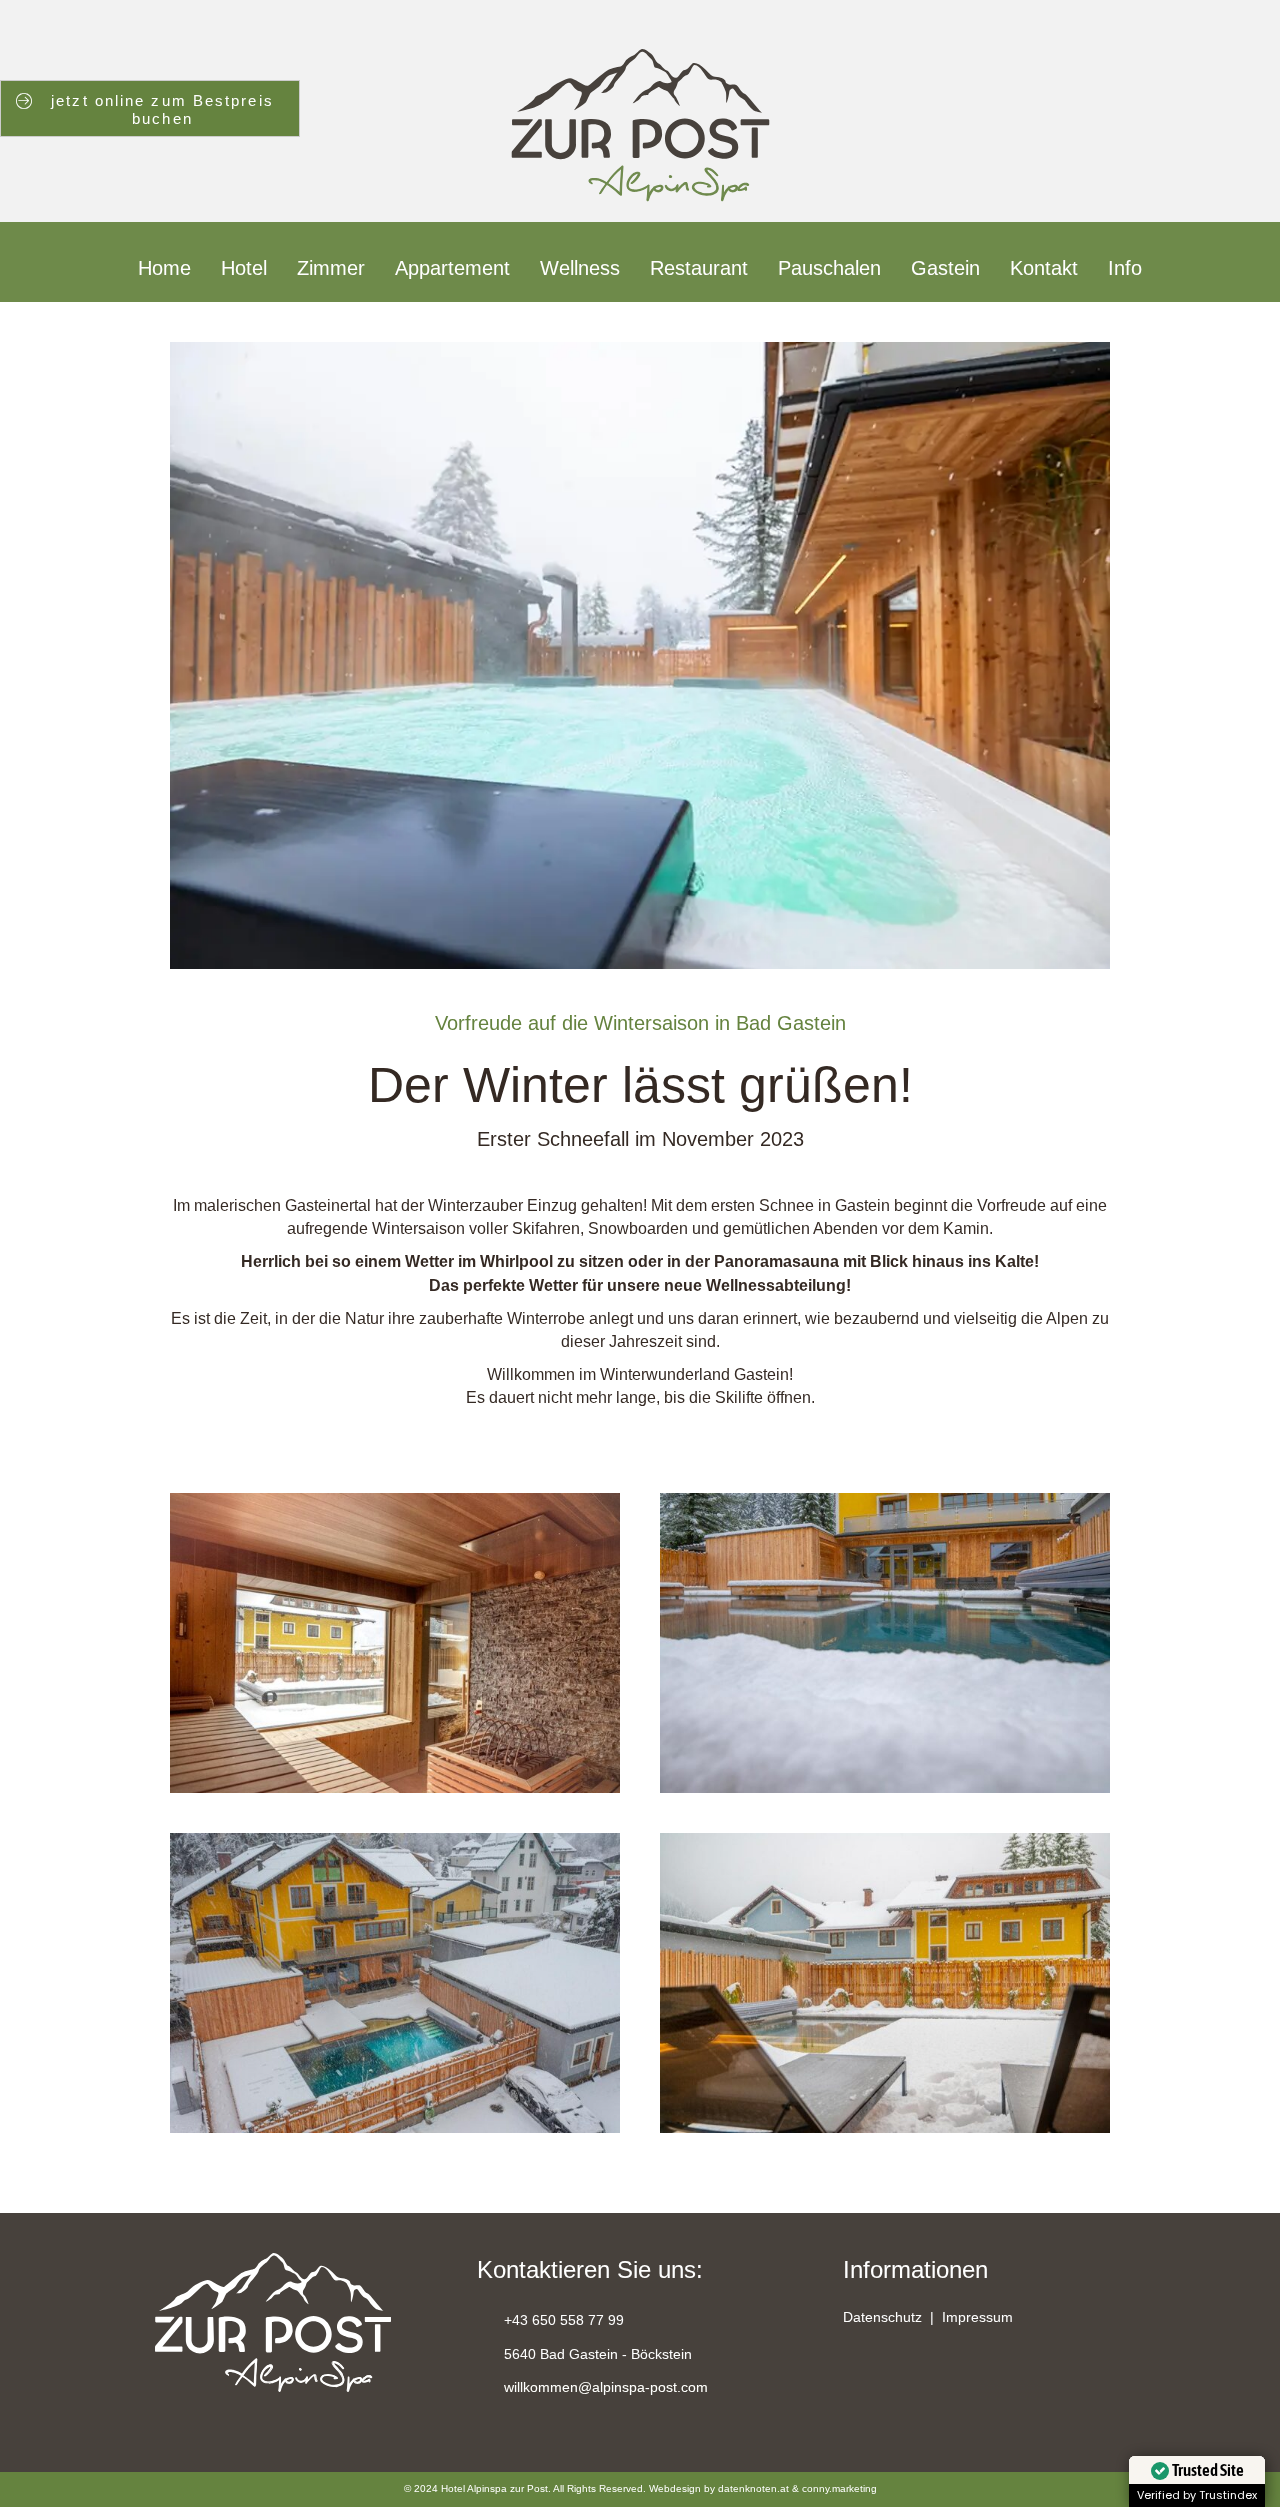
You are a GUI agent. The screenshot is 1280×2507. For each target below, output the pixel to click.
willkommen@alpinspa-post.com (606, 2387)
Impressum (977, 2317)
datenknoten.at (753, 2488)
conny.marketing (839, 2488)
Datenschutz (882, 2317)
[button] (859, 2382)
